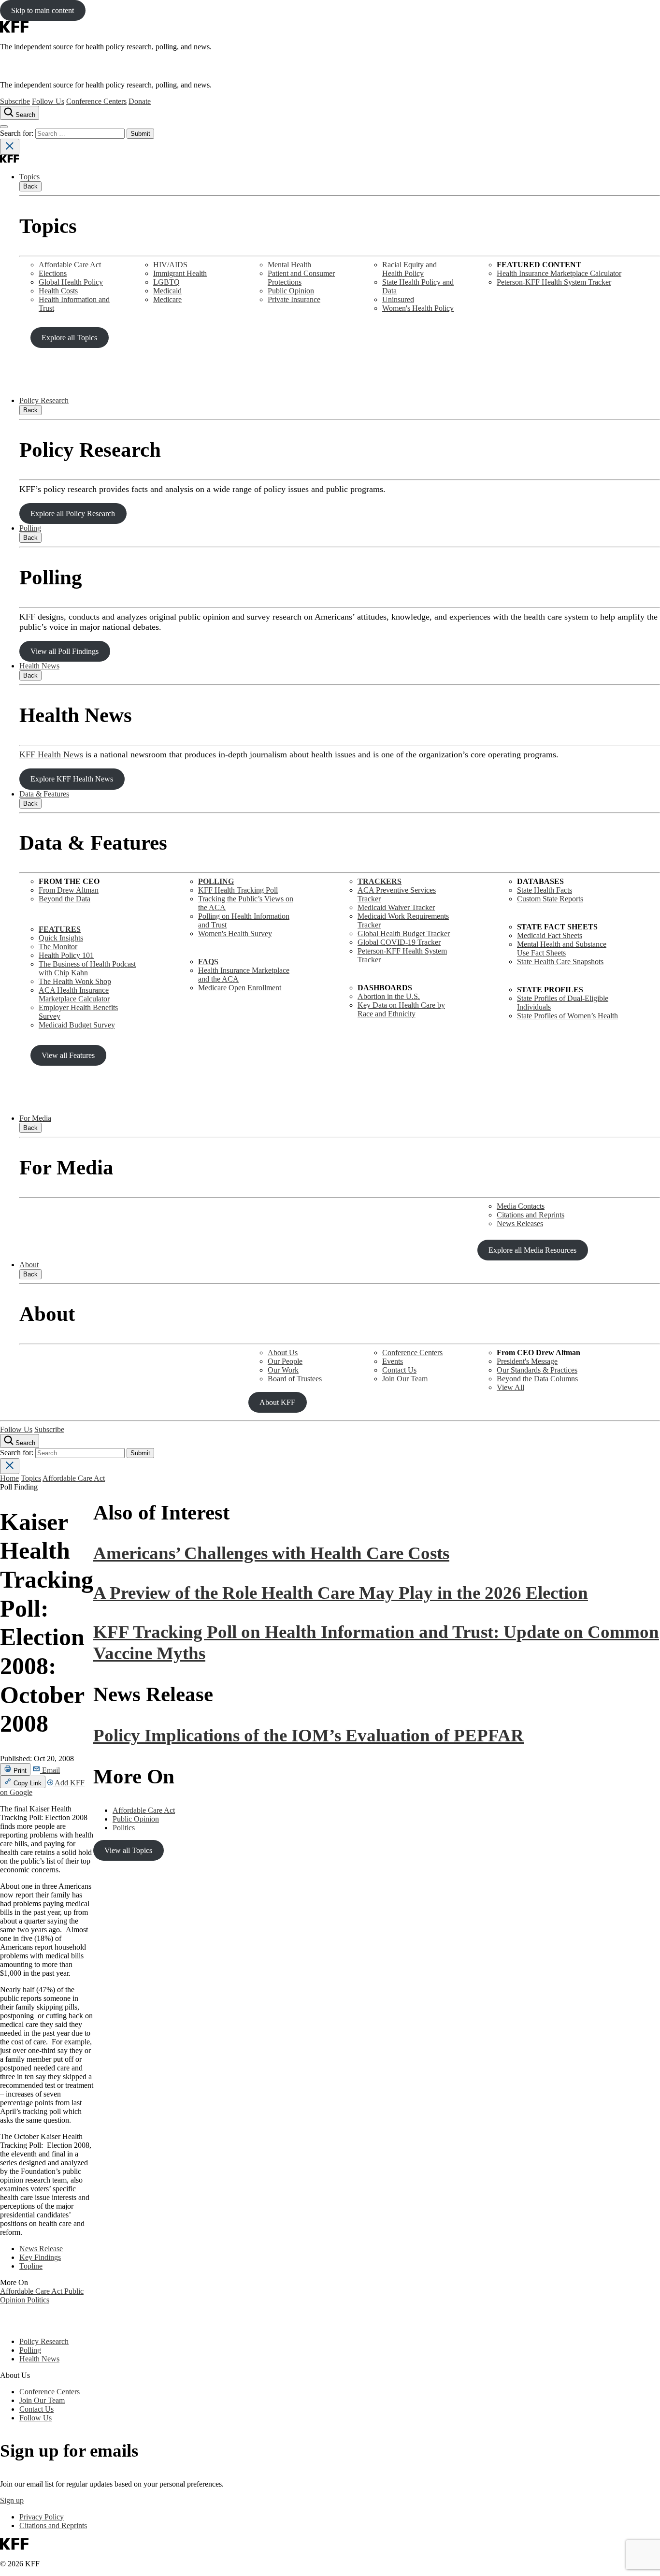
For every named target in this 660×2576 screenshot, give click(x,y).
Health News (39, 666)
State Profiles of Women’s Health (567, 1016)
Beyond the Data (65, 899)
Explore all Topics (69, 338)
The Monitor (58, 947)
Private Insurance (294, 299)
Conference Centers (96, 101)
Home (9, 1478)
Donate (140, 101)
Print (19, 1771)
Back (30, 186)
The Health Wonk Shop (75, 981)
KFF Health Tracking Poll (238, 890)
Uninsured (398, 299)
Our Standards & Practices (537, 1370)
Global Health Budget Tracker (404, 933)
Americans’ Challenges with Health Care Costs (271, 1553)
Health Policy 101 (66, 955)
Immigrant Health (180, 273)
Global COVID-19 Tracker (399, 942)
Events (393, 1361)
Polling (30, 528)
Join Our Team (405, 1379)
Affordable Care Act (70, 265)
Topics (29, 177)
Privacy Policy (42, 2517)
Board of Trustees (295, 1379)
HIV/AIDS (170, 265)
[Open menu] (4, 127)
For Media (35, 1118)
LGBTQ (166, 282)
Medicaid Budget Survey (77, 1025)
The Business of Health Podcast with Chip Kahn (87, 968)
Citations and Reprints (531, 1215)
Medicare (167, 299)
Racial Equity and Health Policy (409, 269)
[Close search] (10, 147)
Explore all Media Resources (532, 1250)
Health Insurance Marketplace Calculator (559, 273)
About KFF (277, 1402)
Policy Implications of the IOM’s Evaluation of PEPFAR (308, 1735)
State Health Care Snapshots (560, 962)
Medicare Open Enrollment (240, 988)
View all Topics (128, 1850)
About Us (283, 1353)
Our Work (283, 1370)
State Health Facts (545, 890)
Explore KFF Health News (72, 779)
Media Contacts (521, 1206)
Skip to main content (43, 10)
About (29, 1265)
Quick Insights (61, 938)
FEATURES (60, 929)
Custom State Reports (550, 899)
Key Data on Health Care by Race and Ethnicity (401, 1009)
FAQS (208, 962)
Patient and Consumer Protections (301, 278)
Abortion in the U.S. (389, 996)
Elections (53, 273)
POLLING (216, 881)
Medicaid (167, 291)
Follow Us (48, 101)
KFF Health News (51, 754)
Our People (285, 1361)
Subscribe (15, 101)
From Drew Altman (69, 890)
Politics (38, 2300)
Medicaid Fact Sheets (550, 935)
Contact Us (399, 1370)
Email (50, 1770)
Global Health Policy (71, 282)
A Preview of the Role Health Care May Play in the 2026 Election (341, 1593)
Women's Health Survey (235, 933)
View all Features (68, 1055)
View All (510, 1387)
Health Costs (58, 291)
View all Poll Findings (65, 651)
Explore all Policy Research (73, 514)
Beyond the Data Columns (537, 1379)
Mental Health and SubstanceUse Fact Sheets (562, 948)
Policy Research (44, 400)
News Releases (520, 1223)
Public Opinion (291, 291)
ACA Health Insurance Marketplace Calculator (74, 994)
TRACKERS (380, 881)
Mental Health (289, 265)
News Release (41, 2249)
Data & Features (44, 794)
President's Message (527, 1361)
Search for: (18, 133)
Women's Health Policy (418, 308)
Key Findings (40, 2257)
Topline (31, 2266)
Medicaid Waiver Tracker (396, 907)
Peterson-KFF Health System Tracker (554, 282)
